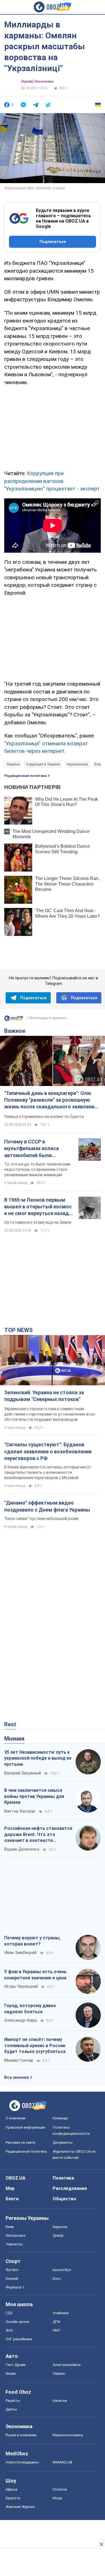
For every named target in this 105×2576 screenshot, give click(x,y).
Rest (10, 1724)
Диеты (11, 2409)
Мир (10, 2188)
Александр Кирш (21, 2020)
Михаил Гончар (19, 2060)
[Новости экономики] (14, 1020)
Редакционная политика (25, 776)
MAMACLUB (62, 2462)
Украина (13, 764)
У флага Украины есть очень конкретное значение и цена (35, 1975)
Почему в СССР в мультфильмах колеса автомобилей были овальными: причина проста (39, 1149)
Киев (10, 2227)
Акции (11, 2373)
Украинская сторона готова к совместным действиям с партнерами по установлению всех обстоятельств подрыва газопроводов (50, 1414)
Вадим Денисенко (22, 1849)
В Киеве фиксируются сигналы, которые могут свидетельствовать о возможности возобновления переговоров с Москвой (48, 1472)
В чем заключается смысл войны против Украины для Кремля (34, 1796)
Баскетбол (62, 2270)
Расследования (70, 2188)
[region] (53, 427)
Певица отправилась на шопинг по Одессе (44, 1117)
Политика (63, 2178)
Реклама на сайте (20, 2142)
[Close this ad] (101, 2544)
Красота (13, 2498)
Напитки (60, 2401)
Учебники (61, 2313)
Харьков (60, 2227)
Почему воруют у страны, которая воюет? (32, 1941)
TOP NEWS (18, 1330)
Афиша (11, 2489)
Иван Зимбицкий (20, 1953)
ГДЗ (9, 2313)
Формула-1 (15, 2287)
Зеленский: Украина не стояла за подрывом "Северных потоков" (44, 1396)
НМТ (57, 2330)
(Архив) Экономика (37, 81)
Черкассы (14, 2244)
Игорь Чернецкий (21, 1986)
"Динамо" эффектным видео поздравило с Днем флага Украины (47, 1506)
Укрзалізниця (77, 764)
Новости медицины (22, 2462)
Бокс (57, 2279)
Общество (64, 2199)
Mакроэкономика (68, 2435)
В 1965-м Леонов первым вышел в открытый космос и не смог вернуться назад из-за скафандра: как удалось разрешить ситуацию (38, 1207)
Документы (63, 2142)
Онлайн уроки (17, 2322)
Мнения (14, 1739)
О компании (16, 2118)
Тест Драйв (16, 2365)
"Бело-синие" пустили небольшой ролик (41, 1519)
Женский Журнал (20, 2507)
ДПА (56, 2322)
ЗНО (9, 2330)
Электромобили (67, 2365)
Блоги (12, 2199)
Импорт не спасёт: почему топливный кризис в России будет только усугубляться (35, 2045)
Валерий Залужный (23, 1773)
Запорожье (15, 2235)
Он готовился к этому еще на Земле (38, 1222)
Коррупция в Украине (43, 764)
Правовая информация (25, 2127)
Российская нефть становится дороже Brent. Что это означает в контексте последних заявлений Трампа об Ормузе (38, 1835)
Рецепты (13, 2401)
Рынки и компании (21, 2435)
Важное (15, 1031)
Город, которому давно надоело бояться (30, 2009)
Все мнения (17, 2077)
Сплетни (60, 2489)
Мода (57, 2498)
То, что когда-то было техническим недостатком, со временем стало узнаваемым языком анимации (37, 1169)
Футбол (12, 2270)
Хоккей (12, 2279)
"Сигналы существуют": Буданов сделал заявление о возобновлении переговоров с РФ (48, 1451)
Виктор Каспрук (20, 1811)
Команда (60, 2118)
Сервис (59, 2373)
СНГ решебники (19, 2339)
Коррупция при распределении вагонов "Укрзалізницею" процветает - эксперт (52, 481)
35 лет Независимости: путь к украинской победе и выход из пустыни (38, 1758)
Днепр (58, 2235)
